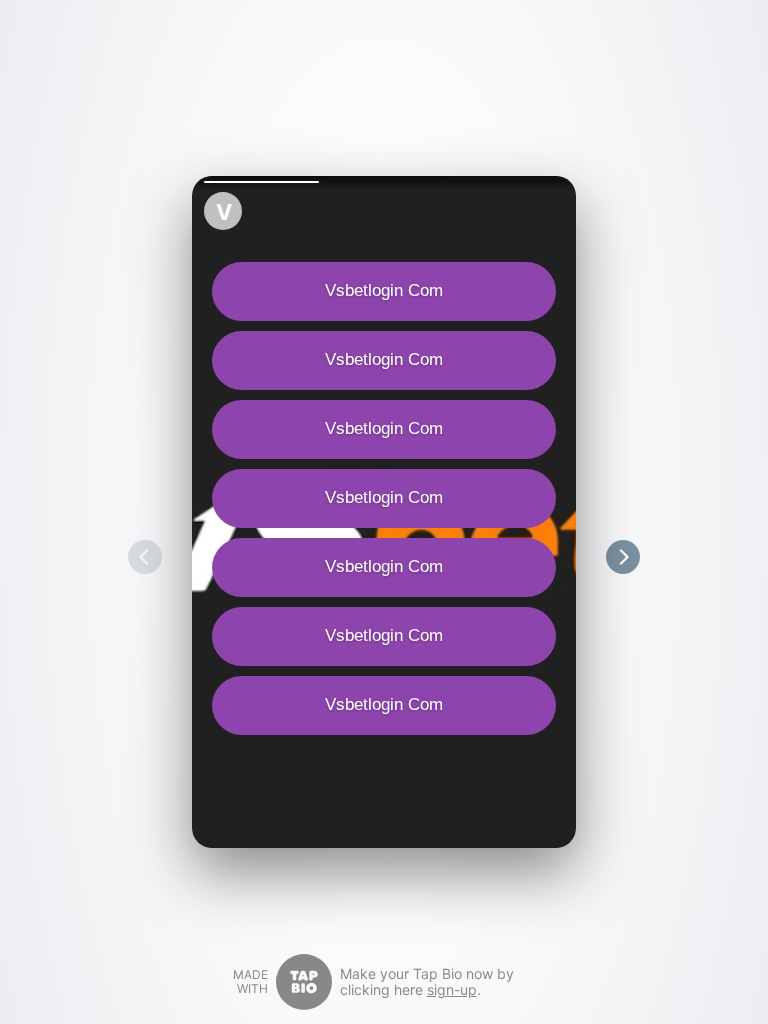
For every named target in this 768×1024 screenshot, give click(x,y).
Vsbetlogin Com (384, 290)
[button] (261, 182)
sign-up (452, 989)
